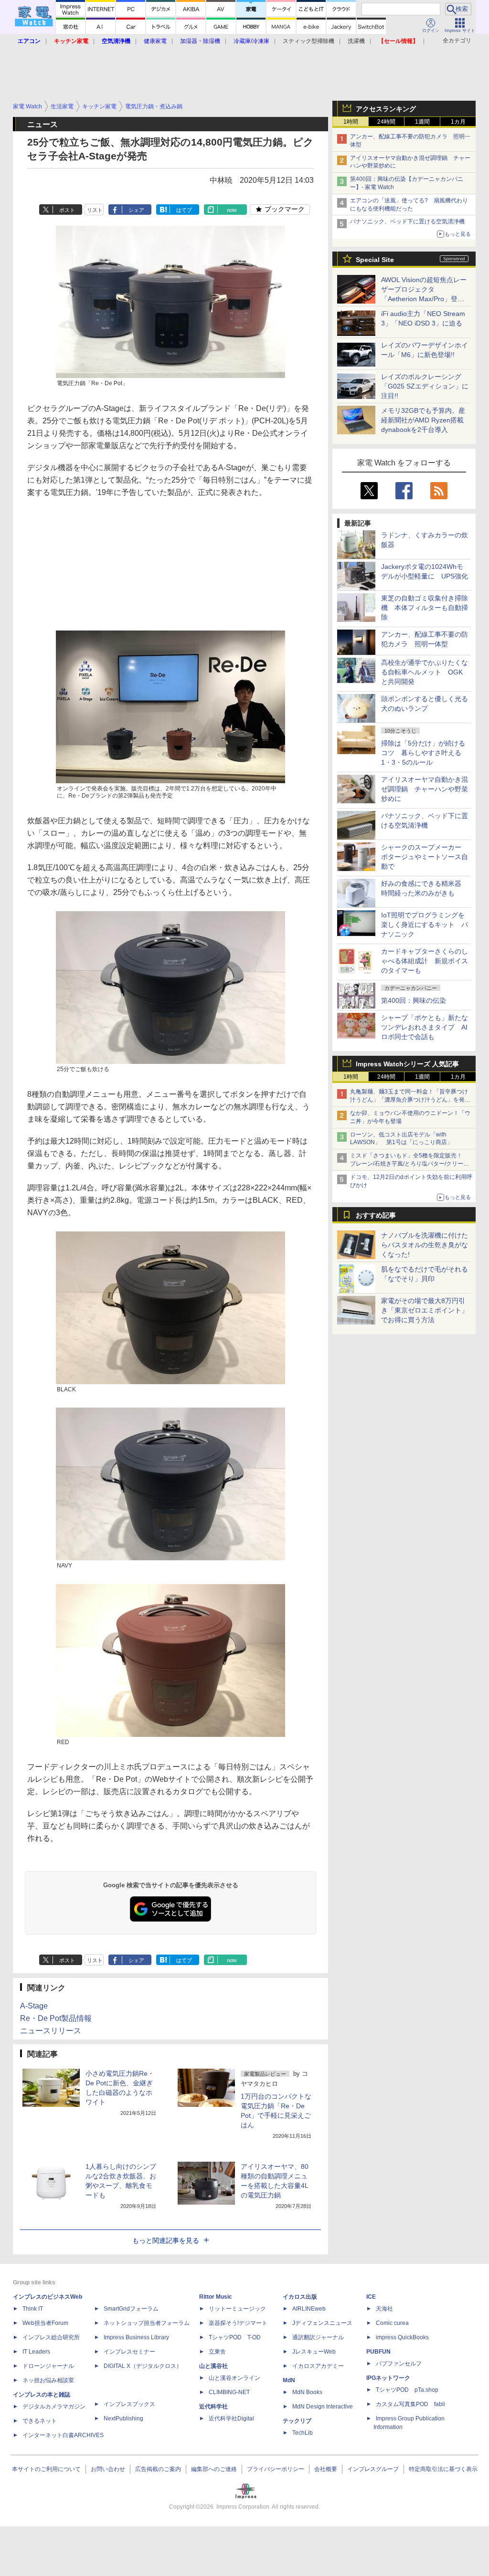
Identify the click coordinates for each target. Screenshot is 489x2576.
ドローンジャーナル (48, 2366)
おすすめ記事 (376, 1215)
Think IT (33, 2309)
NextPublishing (123, 2418)
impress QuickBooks (402, 2337)
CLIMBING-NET (229, 2392)
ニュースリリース (51, 2031)
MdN (289, 2380)
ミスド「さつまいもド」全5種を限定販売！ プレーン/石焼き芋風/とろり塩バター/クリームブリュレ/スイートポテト (409, 1164)
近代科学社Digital (231, 2418)
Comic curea (392, 2323)
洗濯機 (356, 41)
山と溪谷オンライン (234, 2378)
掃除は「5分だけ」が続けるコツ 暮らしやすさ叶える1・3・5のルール (423, 753)
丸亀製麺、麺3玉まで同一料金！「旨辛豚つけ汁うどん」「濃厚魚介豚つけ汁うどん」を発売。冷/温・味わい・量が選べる (409, 1100)
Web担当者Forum (45, 2323)
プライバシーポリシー (276, 2469)
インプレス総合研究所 (51, 2337)
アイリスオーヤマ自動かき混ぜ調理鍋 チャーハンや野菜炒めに (425, 789)
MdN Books (307, 2392)
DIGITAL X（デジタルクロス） (143, 2366)
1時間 (351, 122)
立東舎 (217, 2352)
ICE (371, 2297)
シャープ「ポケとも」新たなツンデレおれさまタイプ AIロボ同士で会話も (425, 1027)
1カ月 (458, 122)
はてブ (184, 210)
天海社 (384, 2309)
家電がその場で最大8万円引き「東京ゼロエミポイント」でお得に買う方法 (425, 1310)
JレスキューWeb (314, 2352)
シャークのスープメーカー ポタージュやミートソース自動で (425, 857)
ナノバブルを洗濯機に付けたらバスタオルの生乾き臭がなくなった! (425, 1245)
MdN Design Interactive (323, 2407)
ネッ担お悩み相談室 (48, 2380)
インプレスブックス (129, 2404)
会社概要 (326, 2469)
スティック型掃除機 (308, 41)
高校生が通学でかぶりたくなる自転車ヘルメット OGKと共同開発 (425, 672)
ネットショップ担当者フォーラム (147, 2323)
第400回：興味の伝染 (414, 1000)
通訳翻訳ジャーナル (318, 2337)
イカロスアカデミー (318, 2366)
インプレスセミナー (129, 2352)
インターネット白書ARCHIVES (63, 2435)
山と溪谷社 (213, 2366)
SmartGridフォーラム (131, 2309)
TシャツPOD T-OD (235, 2337)
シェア (136, 210)
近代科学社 (213, 2407)
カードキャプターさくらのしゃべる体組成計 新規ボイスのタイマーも (425, 961)
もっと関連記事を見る (166, 2240)
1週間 (422, 122)
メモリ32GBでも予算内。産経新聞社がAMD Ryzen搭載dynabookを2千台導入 (423, 420)
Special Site (375, 260)
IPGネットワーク (388, 2378)
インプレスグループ (373, 2469)
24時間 (386, 122)
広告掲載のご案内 (158, 2469)
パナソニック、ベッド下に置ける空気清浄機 (407, 221)
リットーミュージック (237, 2309)
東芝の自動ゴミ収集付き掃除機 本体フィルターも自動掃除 (425, 608)
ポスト (67, 210)
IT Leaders (36, 2352)
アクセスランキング (386, 109)
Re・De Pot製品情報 (56, 2018)
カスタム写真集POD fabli (410, 2404)
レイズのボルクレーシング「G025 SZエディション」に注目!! (425, 386)
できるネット (40, 2421)
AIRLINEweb (309, 2309)
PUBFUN (378, 2352)
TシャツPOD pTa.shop (407, 2390)
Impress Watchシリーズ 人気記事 (407, 1064)
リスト (95, 210)
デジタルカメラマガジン (54, 2407)
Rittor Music (216, 2297)
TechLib (303, 2433)
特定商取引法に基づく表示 (443, 2469)
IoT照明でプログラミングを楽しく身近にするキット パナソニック (425, 925)
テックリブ (297, 2421)
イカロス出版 (300, 2297)
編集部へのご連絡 (214, 2469)
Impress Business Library (136, 2337)
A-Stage (34, 2006)
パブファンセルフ (399, 2364)
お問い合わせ (108, 2469)
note (232, 210)
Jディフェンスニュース (322, 2323)
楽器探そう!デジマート (238, 2323)
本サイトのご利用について (46, 2469)
